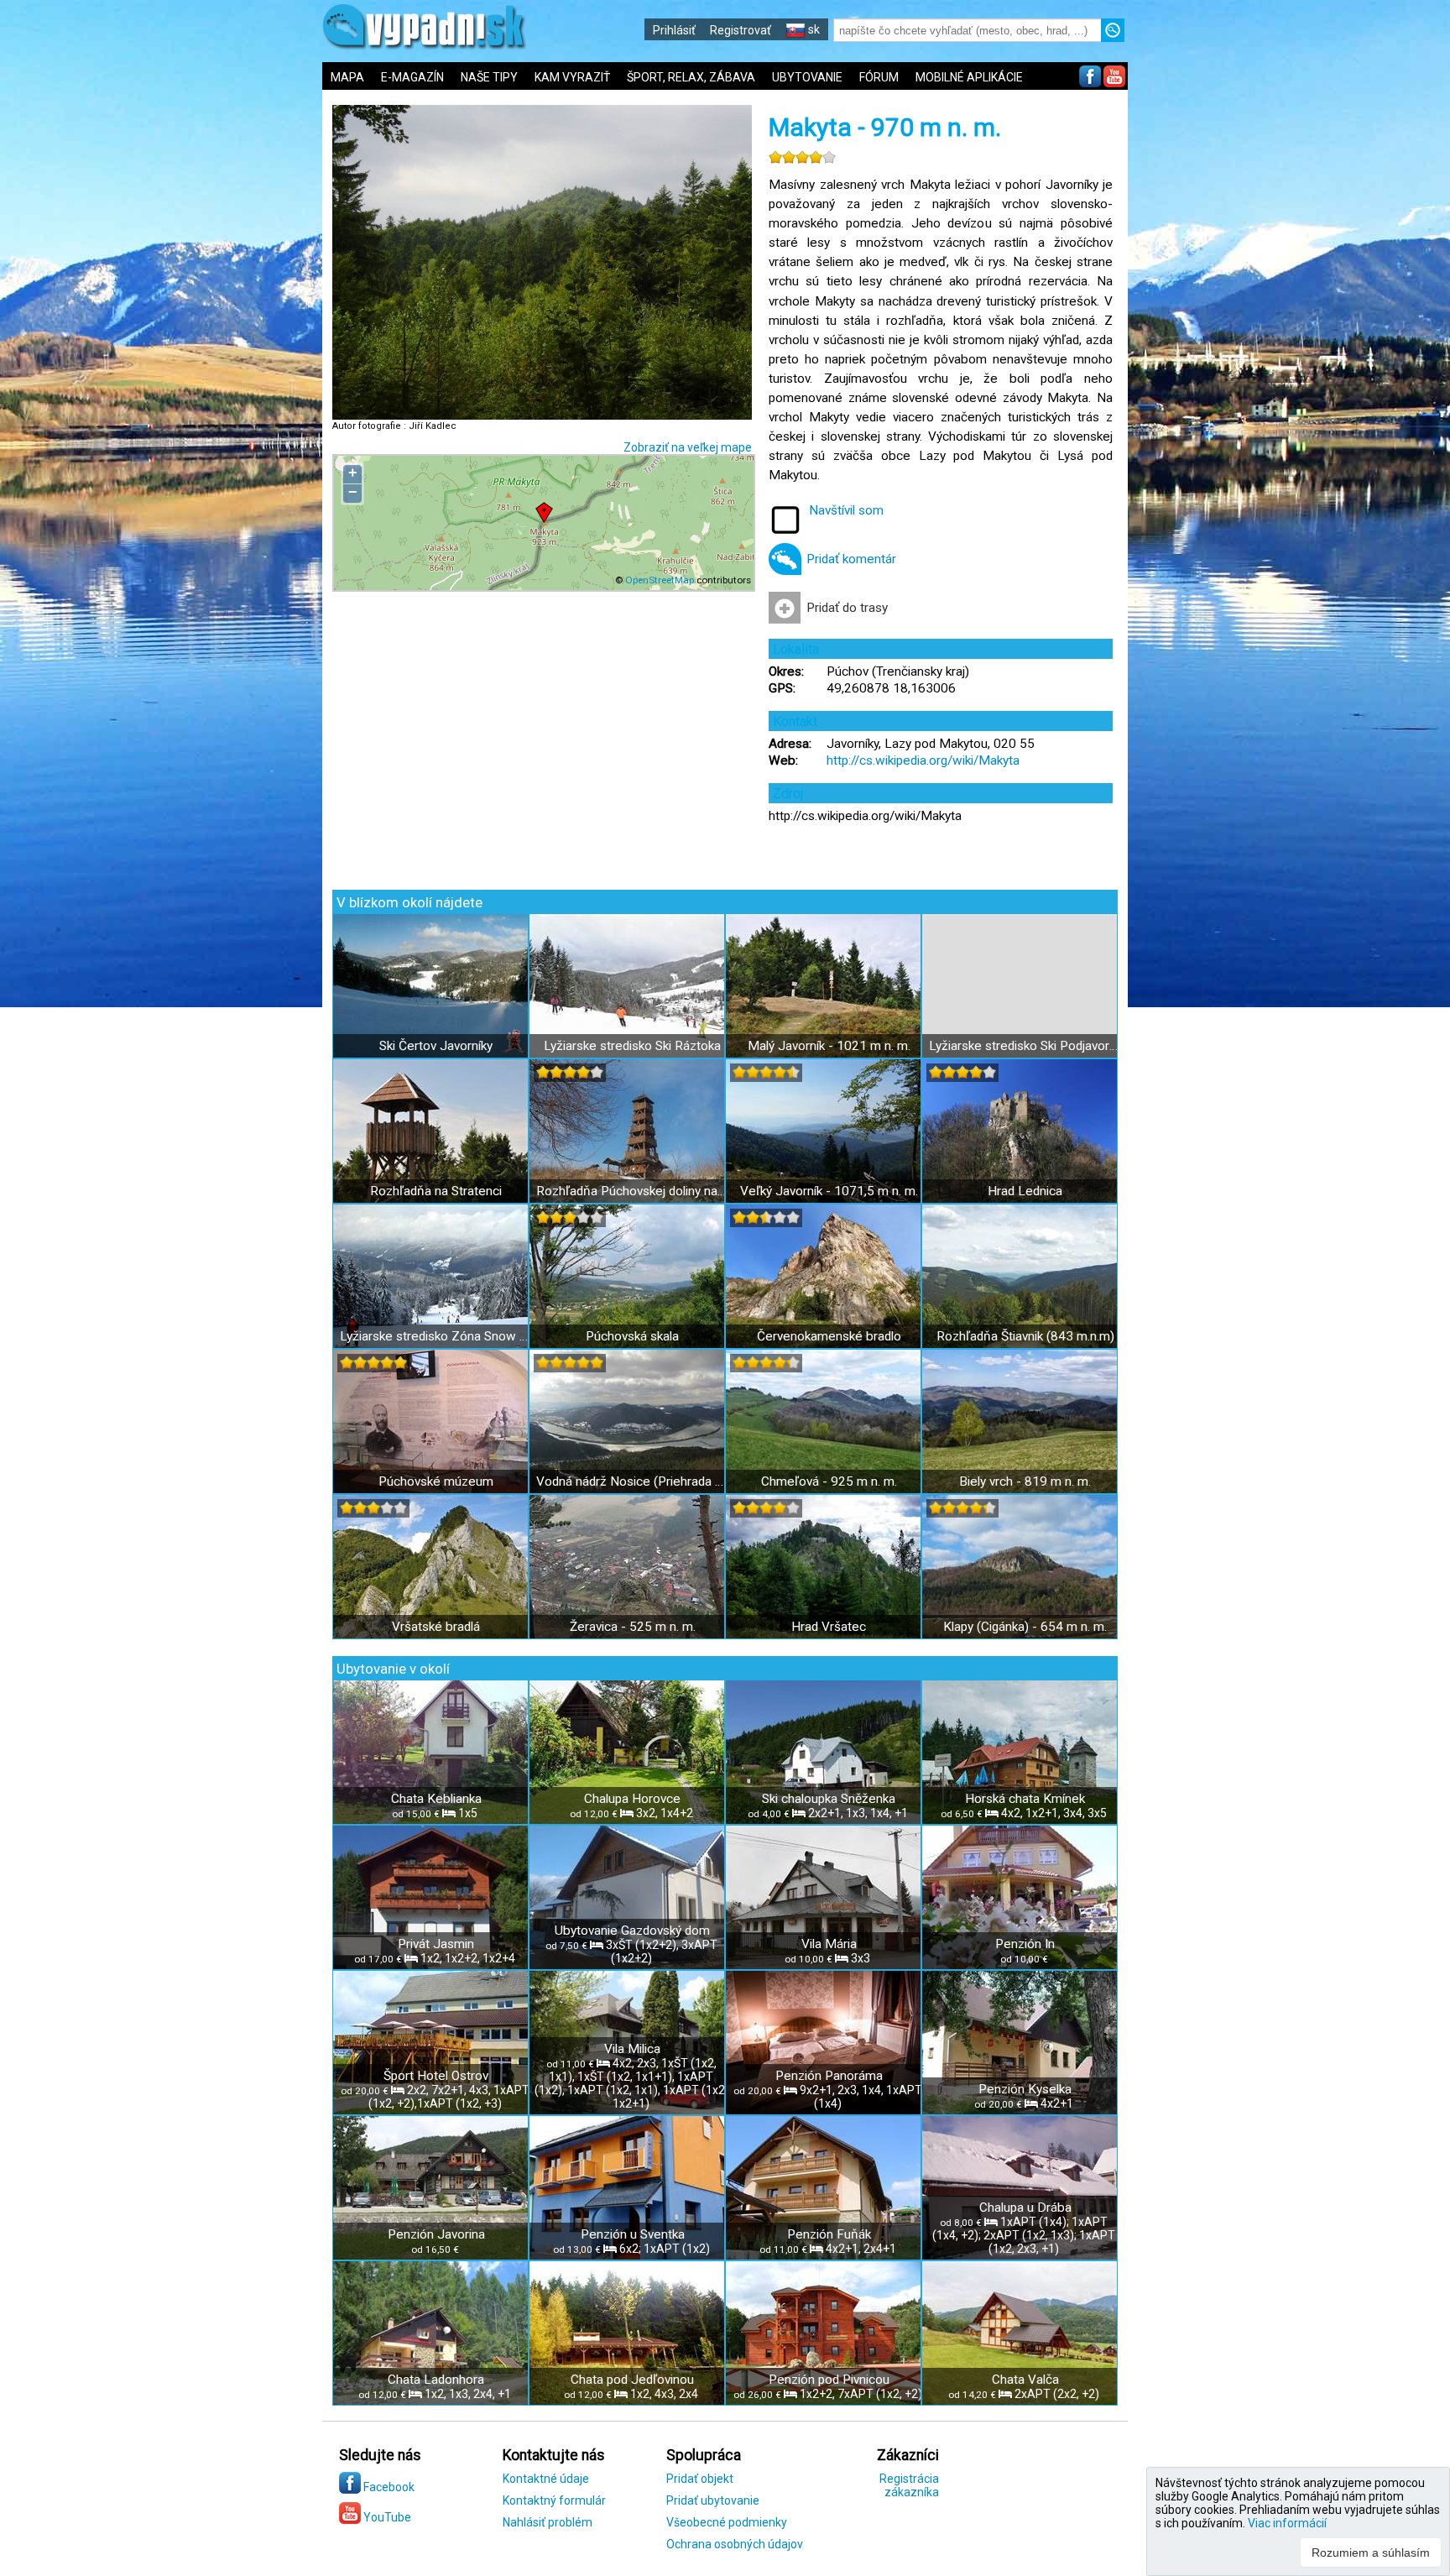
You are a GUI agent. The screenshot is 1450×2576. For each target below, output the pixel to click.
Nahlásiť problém (548, 2522)
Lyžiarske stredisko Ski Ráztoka (632, 1046)
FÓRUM (879, 77)
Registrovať (741, 30)
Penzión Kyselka (1025, 2089)
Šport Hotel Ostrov (436, 2076)
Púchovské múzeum (436, 1481)
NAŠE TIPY (489, 77)
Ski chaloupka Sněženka (829, 1799)
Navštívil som (846, 510)
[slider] (802, 157)
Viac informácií (1287, 2523)
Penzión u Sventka (633, 2234)
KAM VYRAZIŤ (572, 77)
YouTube (386, 2517)
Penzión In (1025, 1944)
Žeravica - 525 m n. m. (633, 1627)
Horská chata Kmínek (1025, 1799)
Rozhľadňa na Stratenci (436, 1191)
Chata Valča (1025, 2380)
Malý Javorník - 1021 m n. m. (829, 1046)
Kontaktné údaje (546, 2479)
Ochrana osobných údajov (735, 2544)
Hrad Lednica (1025, 1191)
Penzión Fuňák (829, 2234)
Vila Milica (632, 2049)
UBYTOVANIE (807, 77)
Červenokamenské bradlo (829, 1336)
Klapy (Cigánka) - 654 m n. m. (1025, 1627)
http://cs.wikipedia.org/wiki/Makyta (923, 760)
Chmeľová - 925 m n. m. (829, 1481)
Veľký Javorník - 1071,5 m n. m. (829, 1191)
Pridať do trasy (847, 608)
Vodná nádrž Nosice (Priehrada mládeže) (632, 1481)
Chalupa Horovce (632, 1799)
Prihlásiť (674, 30)
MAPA (347, 77)
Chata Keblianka (436, 1799)
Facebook (388, 2487)
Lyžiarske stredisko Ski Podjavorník (1025, 1046)
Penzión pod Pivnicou (829, 2380)
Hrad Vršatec (829, 1627)
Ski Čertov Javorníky (436, 1046)
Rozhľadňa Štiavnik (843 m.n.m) (1025, 1336)
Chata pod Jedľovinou (632, 2380)
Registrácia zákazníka (909, 2485)
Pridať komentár (851, 559)
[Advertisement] (1254, 554)
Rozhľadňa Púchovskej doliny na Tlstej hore (632, 1191)
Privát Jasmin (436, 1944)
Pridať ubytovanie (713, 2500)
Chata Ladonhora (436, 2380)
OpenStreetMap (660, 580)
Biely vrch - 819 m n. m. (1025, 1481)
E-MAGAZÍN (412, 77)
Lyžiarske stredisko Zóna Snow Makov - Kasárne (436, 1336)
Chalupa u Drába (1025, 2208)
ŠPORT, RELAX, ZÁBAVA (691, 77)
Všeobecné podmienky (727, 2522)
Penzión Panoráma (829, 2076)
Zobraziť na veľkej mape (688, 447)
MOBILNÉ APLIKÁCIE (969, 77)
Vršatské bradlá (436, 1627)
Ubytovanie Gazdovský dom (632, 1931)
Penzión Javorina (436, 2234)
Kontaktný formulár (554, 2500)
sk (813, 29)
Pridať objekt (700, 2479)
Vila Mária (829, 1944)
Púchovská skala (632, 1336)
